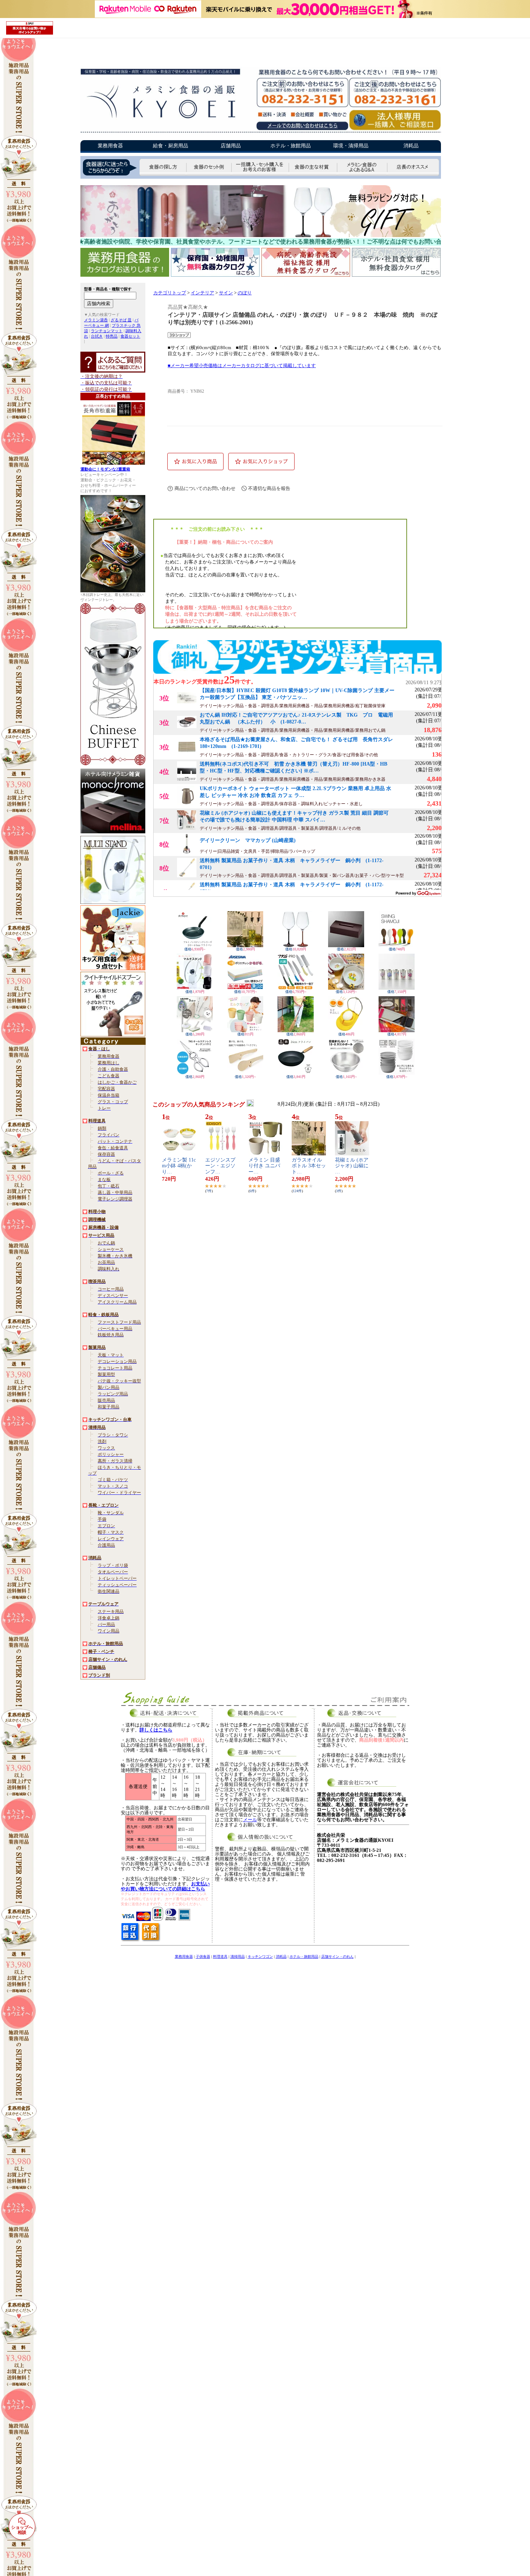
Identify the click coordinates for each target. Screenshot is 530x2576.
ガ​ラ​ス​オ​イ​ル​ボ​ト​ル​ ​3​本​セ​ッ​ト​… (309, 1166)
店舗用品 (231, 146)
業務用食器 (110, 146)
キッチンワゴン (260, 1956)
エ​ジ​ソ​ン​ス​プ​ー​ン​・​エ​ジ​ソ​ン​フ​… (220, 1166)
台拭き (97, 336)
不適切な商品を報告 (269, 488)
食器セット (130, 336)
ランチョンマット (107, 331)
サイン (226, 293)
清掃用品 (238, 1956)
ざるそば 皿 (121, 320)
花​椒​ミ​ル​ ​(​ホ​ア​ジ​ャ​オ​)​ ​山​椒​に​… (352, 1166)
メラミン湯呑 (96, 320)
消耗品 (411, 146)
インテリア (202, 293)
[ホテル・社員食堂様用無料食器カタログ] (396, 275)
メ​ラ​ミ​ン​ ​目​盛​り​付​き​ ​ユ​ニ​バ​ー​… (264, 1166)
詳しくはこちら (156, 1730)
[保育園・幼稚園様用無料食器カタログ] (216, 275)
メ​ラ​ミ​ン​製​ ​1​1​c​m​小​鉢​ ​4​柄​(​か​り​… (179, 1166)
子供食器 (203, 1956)
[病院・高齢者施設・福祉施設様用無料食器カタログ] (307, 275)
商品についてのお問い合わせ (205, 488)
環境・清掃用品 (351, 146)
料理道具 (220, 1956)
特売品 (112, 336)
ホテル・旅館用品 (291, 146)
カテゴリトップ (170, 293)
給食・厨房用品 (171, 146)
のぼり (245, 293)
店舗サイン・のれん (337, 1956)
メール (250, 1820)
